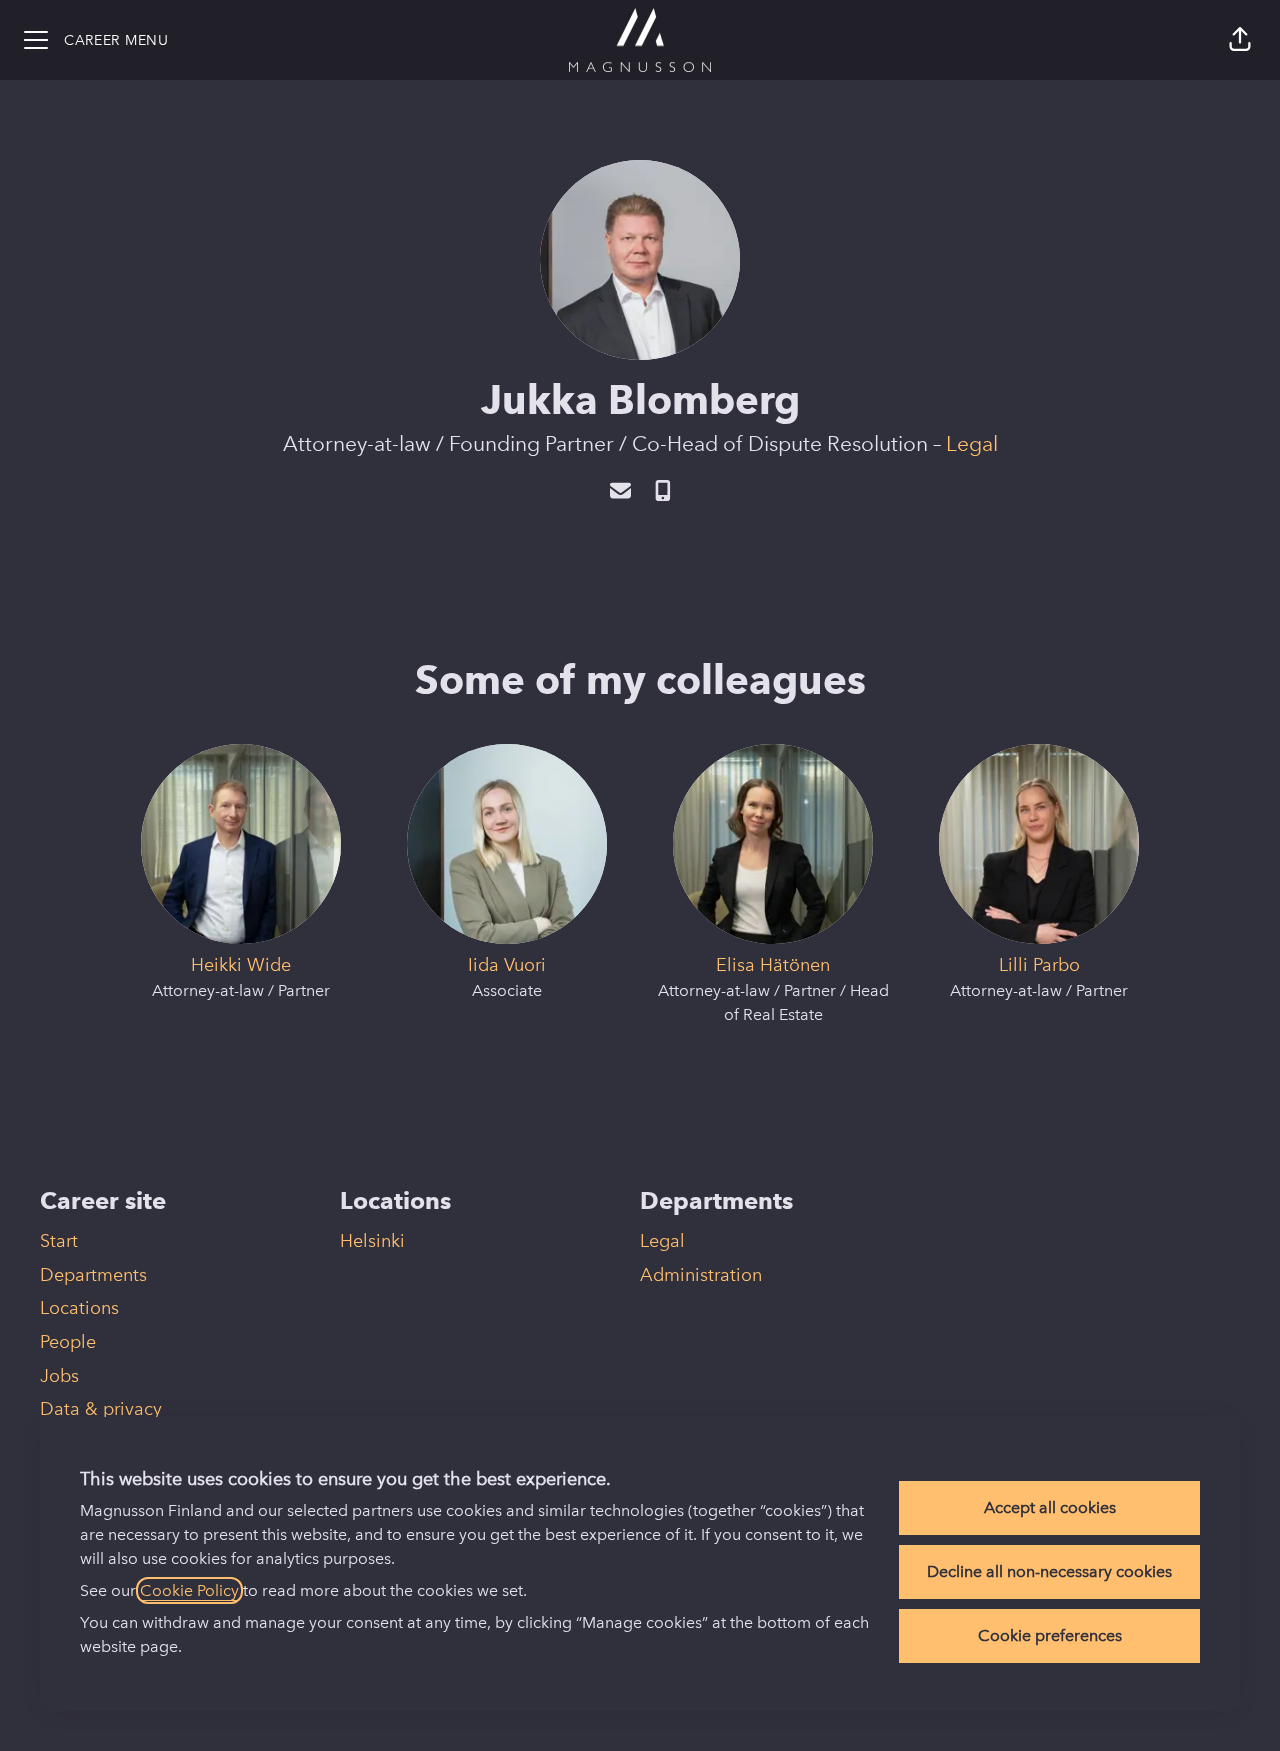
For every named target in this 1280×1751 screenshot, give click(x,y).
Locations (79, 1308)
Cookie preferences (1050, 1635)
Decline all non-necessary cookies (1049, 1571)
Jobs (59, 1376)
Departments (93, 1275)
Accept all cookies (1050, 1507)
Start (59, 1241)
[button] (1240, 40)
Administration (701, 1275)
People (68, 1342)
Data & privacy (101, 1409)
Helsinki (372, 1241)
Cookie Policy (189, 1590)
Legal (972, 443)
